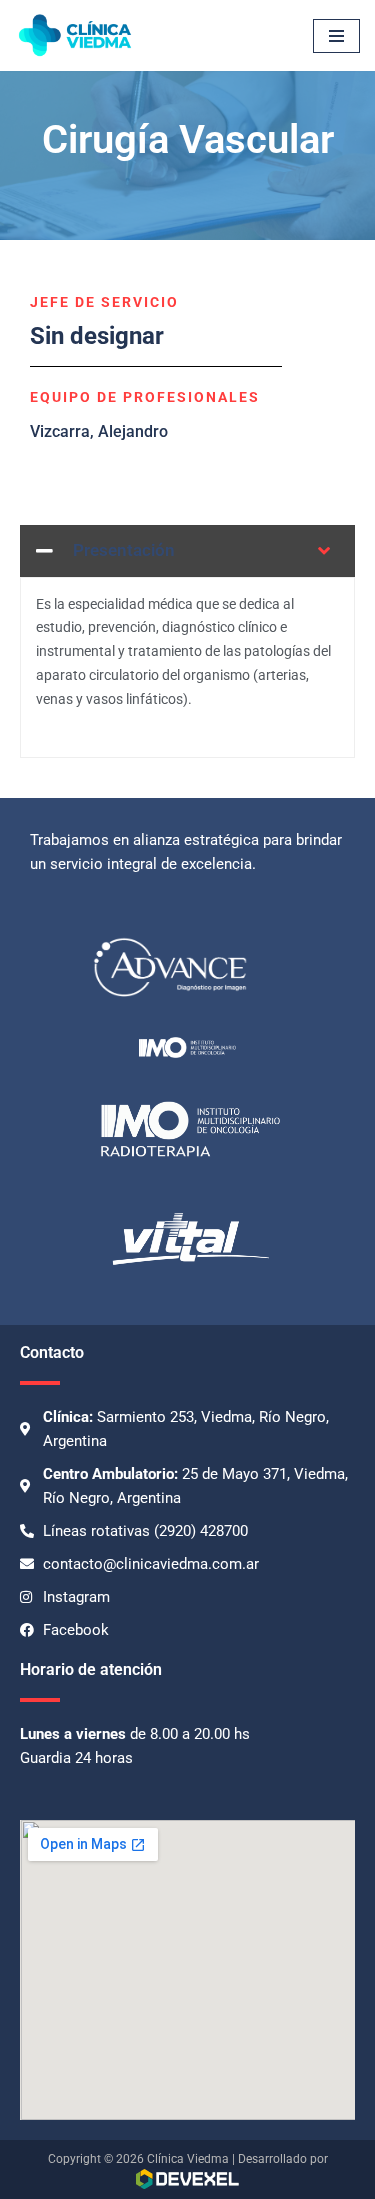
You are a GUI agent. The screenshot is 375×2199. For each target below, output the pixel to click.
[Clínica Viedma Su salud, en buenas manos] (75, 35)
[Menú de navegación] (336, 36)
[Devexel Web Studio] (187, 2179)
